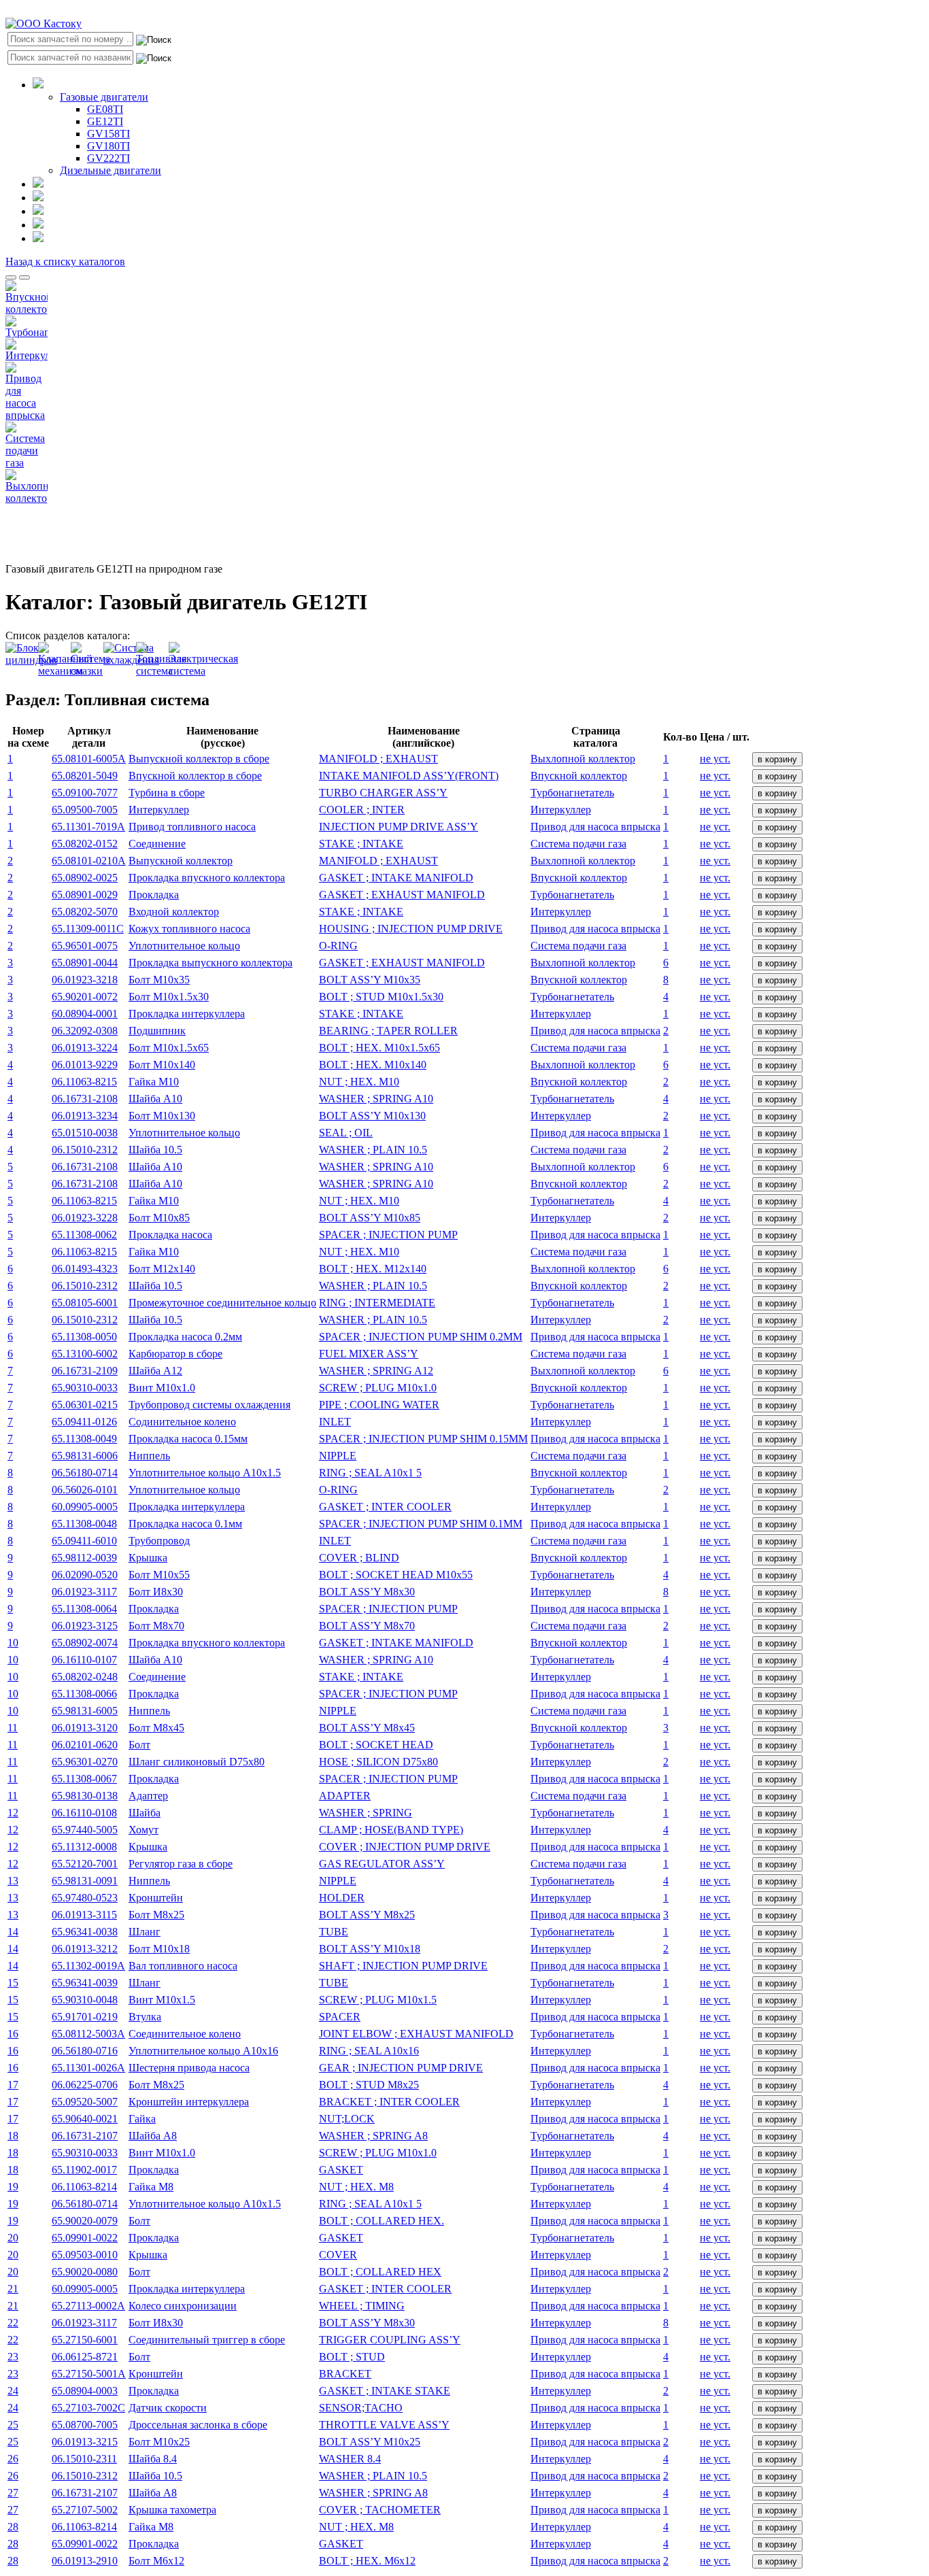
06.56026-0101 (85, 1490)
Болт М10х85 (159, 1218)
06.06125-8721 (85, 2357)
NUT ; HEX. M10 (359, 1082)
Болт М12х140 (162, 1269)
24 (13, 2391)
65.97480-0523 (85, 1898)
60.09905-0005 (85, 1507)
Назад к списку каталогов (65, 261)
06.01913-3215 (85, 2442)
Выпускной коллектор (181, 861)
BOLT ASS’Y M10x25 (370, 2442)
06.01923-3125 (85, 1626)
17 (13, 2085)
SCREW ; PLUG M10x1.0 (378, 1388)
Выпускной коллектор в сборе (199, 759)
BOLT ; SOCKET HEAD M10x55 (396, 1575)
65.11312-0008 (84, 1847)
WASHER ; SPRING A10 (376, 1099)
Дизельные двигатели (111, 170)
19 (13, 2187)
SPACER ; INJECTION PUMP (388, 1235)
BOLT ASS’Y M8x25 (367, 1915)
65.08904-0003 (85, 2391)
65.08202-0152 (85, 844)
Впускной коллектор (579, 776)
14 (13, 1932)
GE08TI (105, 109)
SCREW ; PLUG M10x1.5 (378, 2000)
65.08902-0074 (85, 1643)
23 (13, 2357)
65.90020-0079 (85, 2221)
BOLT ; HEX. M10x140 (373, 1065)
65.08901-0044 (85, 963)
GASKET (341, 2170)
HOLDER (342, 1898)
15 (13, 1983)
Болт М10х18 (159, 1949)
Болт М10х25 (159, 2442)
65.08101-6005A (89, 759)
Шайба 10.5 (155, 1150)
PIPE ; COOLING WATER (379, 1405)
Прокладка (154, 895)
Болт (139, 1745)
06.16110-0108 (84, 1813)
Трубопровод (159, 1541)
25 (13, 2425)
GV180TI (108, 146)
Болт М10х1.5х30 (169, 997)
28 (13, 2527)
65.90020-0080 (85, 2272)
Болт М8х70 (156, 1626)
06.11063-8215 (84, 1082)
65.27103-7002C (88, 2408)
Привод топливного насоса (192, 827)
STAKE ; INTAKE (361, 844)
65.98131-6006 (85, 1456)
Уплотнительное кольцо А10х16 (203, 2051)
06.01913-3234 (85, 1116)
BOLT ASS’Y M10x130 (372, 1116)
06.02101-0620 (85, 1745)
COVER (338, 2255)
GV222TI (108, 158)
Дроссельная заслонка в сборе (198, 2425)
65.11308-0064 (84, 1609)
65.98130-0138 (85, 1796)
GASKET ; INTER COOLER (385, 1507)
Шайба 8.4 (153, 2459)
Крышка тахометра (172, 2510)
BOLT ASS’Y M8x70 (367, 1626)
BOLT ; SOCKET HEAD (376, 1745)
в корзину (777, 759)
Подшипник (157, 1031)
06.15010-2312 (85, 1150)
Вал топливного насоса (183, 1966)
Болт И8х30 (156, 1592)
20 (13, 2238)
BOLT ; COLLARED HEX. (382, 2221)
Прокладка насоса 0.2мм (185, 1337)
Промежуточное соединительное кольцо (222, 1303)
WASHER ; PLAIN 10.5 (373, 1150)
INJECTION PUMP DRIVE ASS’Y (399, 827)
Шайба (145, 1813)
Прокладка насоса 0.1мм (185, 1524)
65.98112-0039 (84, 1558)
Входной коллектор (174, 912)
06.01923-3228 (85, 1218)
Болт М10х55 (159, 1575)
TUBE (334, 1932)
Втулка (145, 2017)
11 (13, 1728)
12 (13, 1813)
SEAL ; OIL (346, 1133)
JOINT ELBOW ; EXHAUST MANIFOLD (416, 2034)
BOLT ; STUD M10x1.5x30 (381, 997)
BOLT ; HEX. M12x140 (373, 1269)
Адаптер (148, 1796)
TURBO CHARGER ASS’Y (383, 793)
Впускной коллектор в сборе (195, 776)
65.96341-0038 (85, 1932)
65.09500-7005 (85, 810)
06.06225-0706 (85, 2085)
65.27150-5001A (89, 2374)
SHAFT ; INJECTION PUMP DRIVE (403, 1966)
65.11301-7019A (88, 827)
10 (13, 1643)
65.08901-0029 (85, 895)
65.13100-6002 (85, 1354)
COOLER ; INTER (362, 810)
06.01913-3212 (85, 1949)
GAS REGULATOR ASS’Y (382, 1864)
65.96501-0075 (85, 946)
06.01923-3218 (85, 980)
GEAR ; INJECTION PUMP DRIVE (401, 2068)
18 (13, 2136)
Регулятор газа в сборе (181, 1864)
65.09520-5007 (85, 2102)
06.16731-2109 (85, 1371)
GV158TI (108, 134)
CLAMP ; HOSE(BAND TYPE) (391, 1830)
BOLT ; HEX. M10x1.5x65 (379, 1048)
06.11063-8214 (84, 2187)
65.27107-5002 (85, 2510)
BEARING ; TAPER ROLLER (388, 1031)
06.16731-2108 (85, 1099)
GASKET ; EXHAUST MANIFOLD (402, 895)
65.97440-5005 (85, 1830)
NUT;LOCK (347, 2119)
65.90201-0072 (85, 997)
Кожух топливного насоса (189, 929)
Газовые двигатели (104, 97)
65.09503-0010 (85, 2255)
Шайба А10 (155, 1099)
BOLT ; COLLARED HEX (380, 2272)
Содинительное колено (182, 1422)
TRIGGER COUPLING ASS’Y (390, 2340)
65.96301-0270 (85, 1762)
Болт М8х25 (156, 1915)
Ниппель (149, 1456)
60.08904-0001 (85, 1014)
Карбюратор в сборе (175, 1354)
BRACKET (345, 2374)
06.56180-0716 (85, 2051)
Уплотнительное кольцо (184, 946)
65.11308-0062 (84, 1235)
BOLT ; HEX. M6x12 (367, 2561)
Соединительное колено (185, 2034)
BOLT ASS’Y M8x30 (367, 1592)
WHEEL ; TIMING (362, 2306)
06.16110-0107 (84, 1660)
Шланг (145, 1932)
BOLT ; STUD (352, 2357)
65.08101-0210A (89, 861)
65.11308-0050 (84, 1337)
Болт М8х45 (156, 1728)
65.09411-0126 (84, 1422)
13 (13, 1881)
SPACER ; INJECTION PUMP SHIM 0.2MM (421, 1337)
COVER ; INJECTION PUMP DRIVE (405, 1847)
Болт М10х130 (162, 1116)
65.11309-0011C (88, 929)
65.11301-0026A (88, 2068)
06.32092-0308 (85, 1031)
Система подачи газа (578, 844)
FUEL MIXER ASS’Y (369, 1354)
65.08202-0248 (85, 1677)
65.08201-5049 (85, 776)
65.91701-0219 (85, 2017)
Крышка (148, 1558)
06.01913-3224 (85, 1048)
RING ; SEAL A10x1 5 (370, 1473)
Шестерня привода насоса (189, 2068)
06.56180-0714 (85, 1473)
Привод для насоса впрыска (595, 827)
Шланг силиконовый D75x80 (197, 1762)
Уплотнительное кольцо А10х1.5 (205, 1473)
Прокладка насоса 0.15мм (188, 1439)
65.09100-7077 (85, 793)
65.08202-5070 (85, 912)
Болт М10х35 (159, 980)
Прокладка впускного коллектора (207, 878)
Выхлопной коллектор (583, 759)
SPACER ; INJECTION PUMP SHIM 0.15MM (423, 1439)
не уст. (715, 759)
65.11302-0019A (88, 1966)
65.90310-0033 (85, 1388)
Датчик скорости (168, 2408)
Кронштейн (156, 1898)
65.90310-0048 (85, 2000)
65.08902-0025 (85, 878)
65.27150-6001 (85, 2340)
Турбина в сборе (167, 793)
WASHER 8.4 (350, 2459)
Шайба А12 (155, 1371)
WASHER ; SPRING (366, 1813)
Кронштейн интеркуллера (189, 2102)
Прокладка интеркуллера (187, 1014)
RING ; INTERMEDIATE (377, 1303)
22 (13, 2323)
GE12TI (105, 121)
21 (13, 2289)
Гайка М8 (151, 2187)
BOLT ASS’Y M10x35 (370, 980)
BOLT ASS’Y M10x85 (370, 1218)
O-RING (338, 946)
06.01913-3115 (84, 1915)
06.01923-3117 (84, 1592)
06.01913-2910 (85, 2561)
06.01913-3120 (85, 1728)
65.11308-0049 (84, 1439)
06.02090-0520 (85, 1575)
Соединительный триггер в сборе (207, 2340)
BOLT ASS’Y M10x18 (370, 1949)
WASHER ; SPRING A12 (376, 1371)
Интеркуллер (159, 810)
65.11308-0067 (84, 1779)
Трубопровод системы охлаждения (209, 1405)
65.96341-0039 (85, 1983)
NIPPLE (338, 1456)
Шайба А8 (153, 2136)
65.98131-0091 (85, 1881)
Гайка (142, 2119)
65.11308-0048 (84, 1524)
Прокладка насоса (170, 1235)
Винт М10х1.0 (162, 1388)
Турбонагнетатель (572, 793)
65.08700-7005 (85, 2425)
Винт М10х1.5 (162, 2000)
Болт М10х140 (162, 1065)
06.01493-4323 (85, 1269)
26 (13, 2459)
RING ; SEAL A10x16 (369, 2051)
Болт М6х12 (156, 2561)
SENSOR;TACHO (361, 2408)
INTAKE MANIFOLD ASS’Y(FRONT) (409, 776)
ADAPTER (345, 1796)
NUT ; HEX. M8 (356, 2187)
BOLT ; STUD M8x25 (369, 2085)
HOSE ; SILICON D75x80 (378, 1762)
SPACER (340, 2017)
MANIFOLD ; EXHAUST (378, 759)
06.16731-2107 (85, 2136)
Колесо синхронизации (183, 2306)
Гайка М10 (154, 1082)
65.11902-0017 (84, 2170)
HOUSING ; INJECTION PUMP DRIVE (411, 929)
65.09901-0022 (85, 2238)
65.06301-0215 (85, 1405)
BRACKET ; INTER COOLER (389, 2102)
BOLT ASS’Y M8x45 (367, 1728)
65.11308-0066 (84, 1694)
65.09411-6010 (84, 1541)
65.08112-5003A (88, 2034)
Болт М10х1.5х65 (169, 1048)
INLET (335, 1422)
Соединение (157, 844)
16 (13, 2034)
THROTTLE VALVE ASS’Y (384, 2425)
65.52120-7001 (85, 1864)
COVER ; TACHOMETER (380, 2510)
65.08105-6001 (85, 1303)
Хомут (143, 1830)
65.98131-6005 (85, 1711)
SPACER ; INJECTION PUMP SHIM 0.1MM (421, 1524)
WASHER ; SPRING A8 (373, 2136)
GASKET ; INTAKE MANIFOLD (396, 878)
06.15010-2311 (84, 2459)
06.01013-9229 (85, 1065)
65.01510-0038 (85, 1133)
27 (13, 2493)
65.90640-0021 (85, 2119)
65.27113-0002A (88, 2306)
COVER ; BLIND (359, 1558)
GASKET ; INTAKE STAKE (385, 2391)
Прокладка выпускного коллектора (210, 963)
